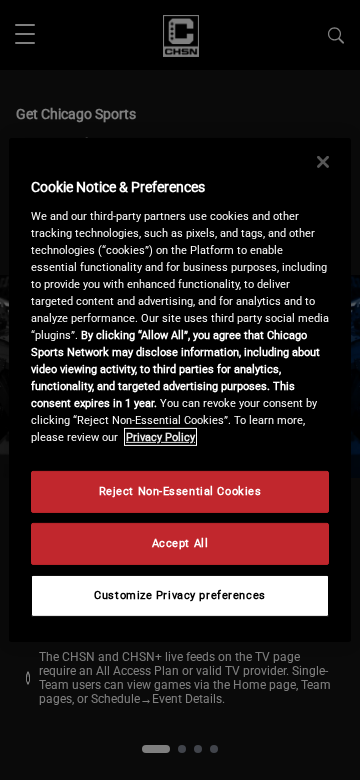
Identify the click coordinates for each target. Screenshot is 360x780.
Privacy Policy (160, 437)
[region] (180, 390)
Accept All (180, 543)
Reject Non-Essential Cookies (180, 491)
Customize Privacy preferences (180, 595)
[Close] (323, 162)
